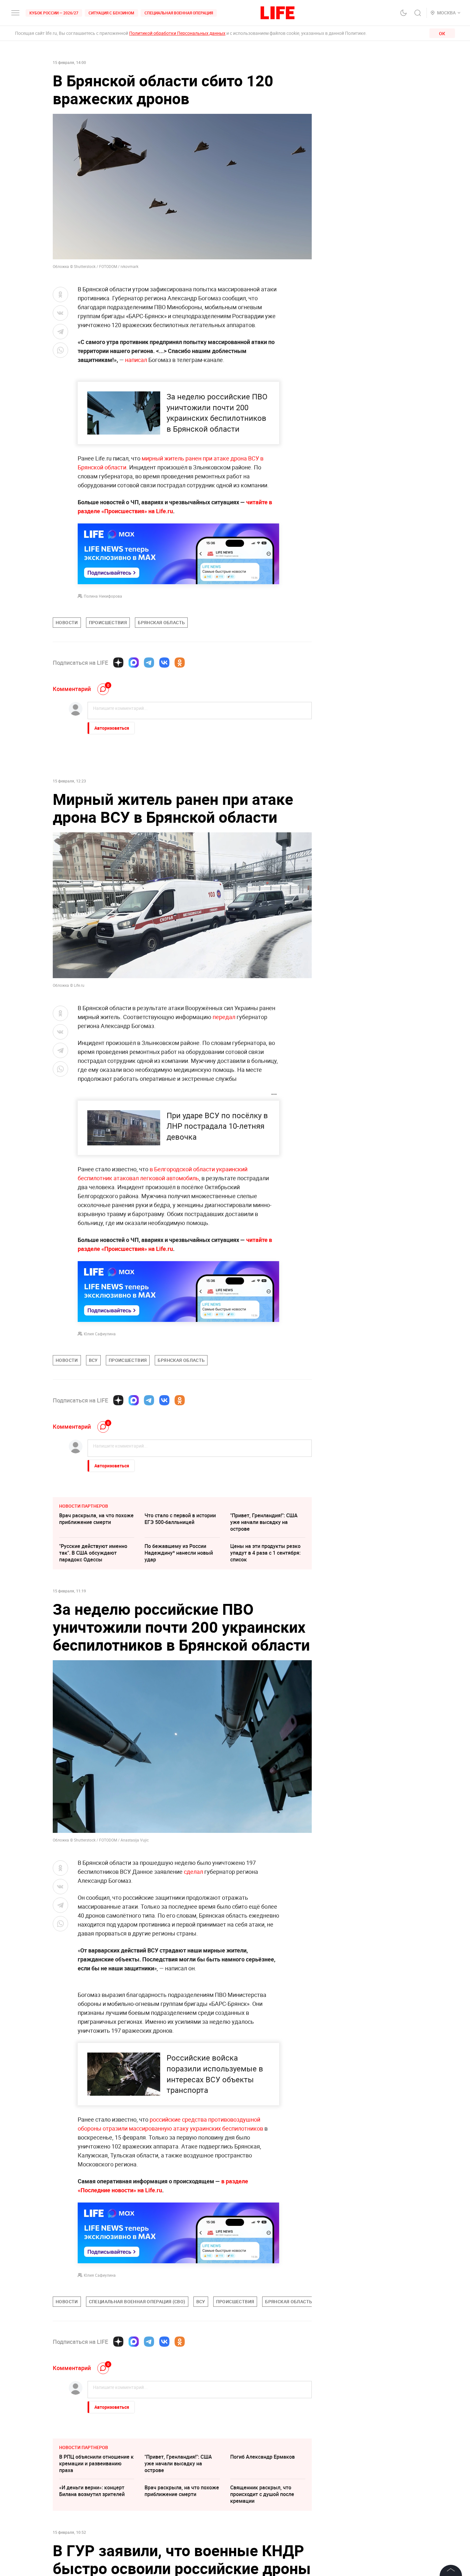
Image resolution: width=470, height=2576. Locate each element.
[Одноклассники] (180, 663)
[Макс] (134, 663)
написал (136, 360)
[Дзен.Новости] (118, 663)
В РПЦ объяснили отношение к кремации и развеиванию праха (96, 2463)
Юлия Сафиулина (100, 1334)
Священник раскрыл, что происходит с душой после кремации (262, 2494)
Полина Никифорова (103, 596)
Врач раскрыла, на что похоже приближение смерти (96, 1519)
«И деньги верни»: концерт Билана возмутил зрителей (92, 2491)
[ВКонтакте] (164, 663)
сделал (193, 1872)
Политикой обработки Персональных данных (177, 33)
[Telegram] (149, 663)
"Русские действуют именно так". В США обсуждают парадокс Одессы (93, 1553)
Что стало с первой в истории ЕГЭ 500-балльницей (180, 1519)
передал (224, 1017)
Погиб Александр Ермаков (262, 2457)
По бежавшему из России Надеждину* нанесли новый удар (179, 1553)
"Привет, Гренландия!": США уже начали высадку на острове (264, 1522)
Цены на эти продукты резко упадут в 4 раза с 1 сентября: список (265, 1553)
